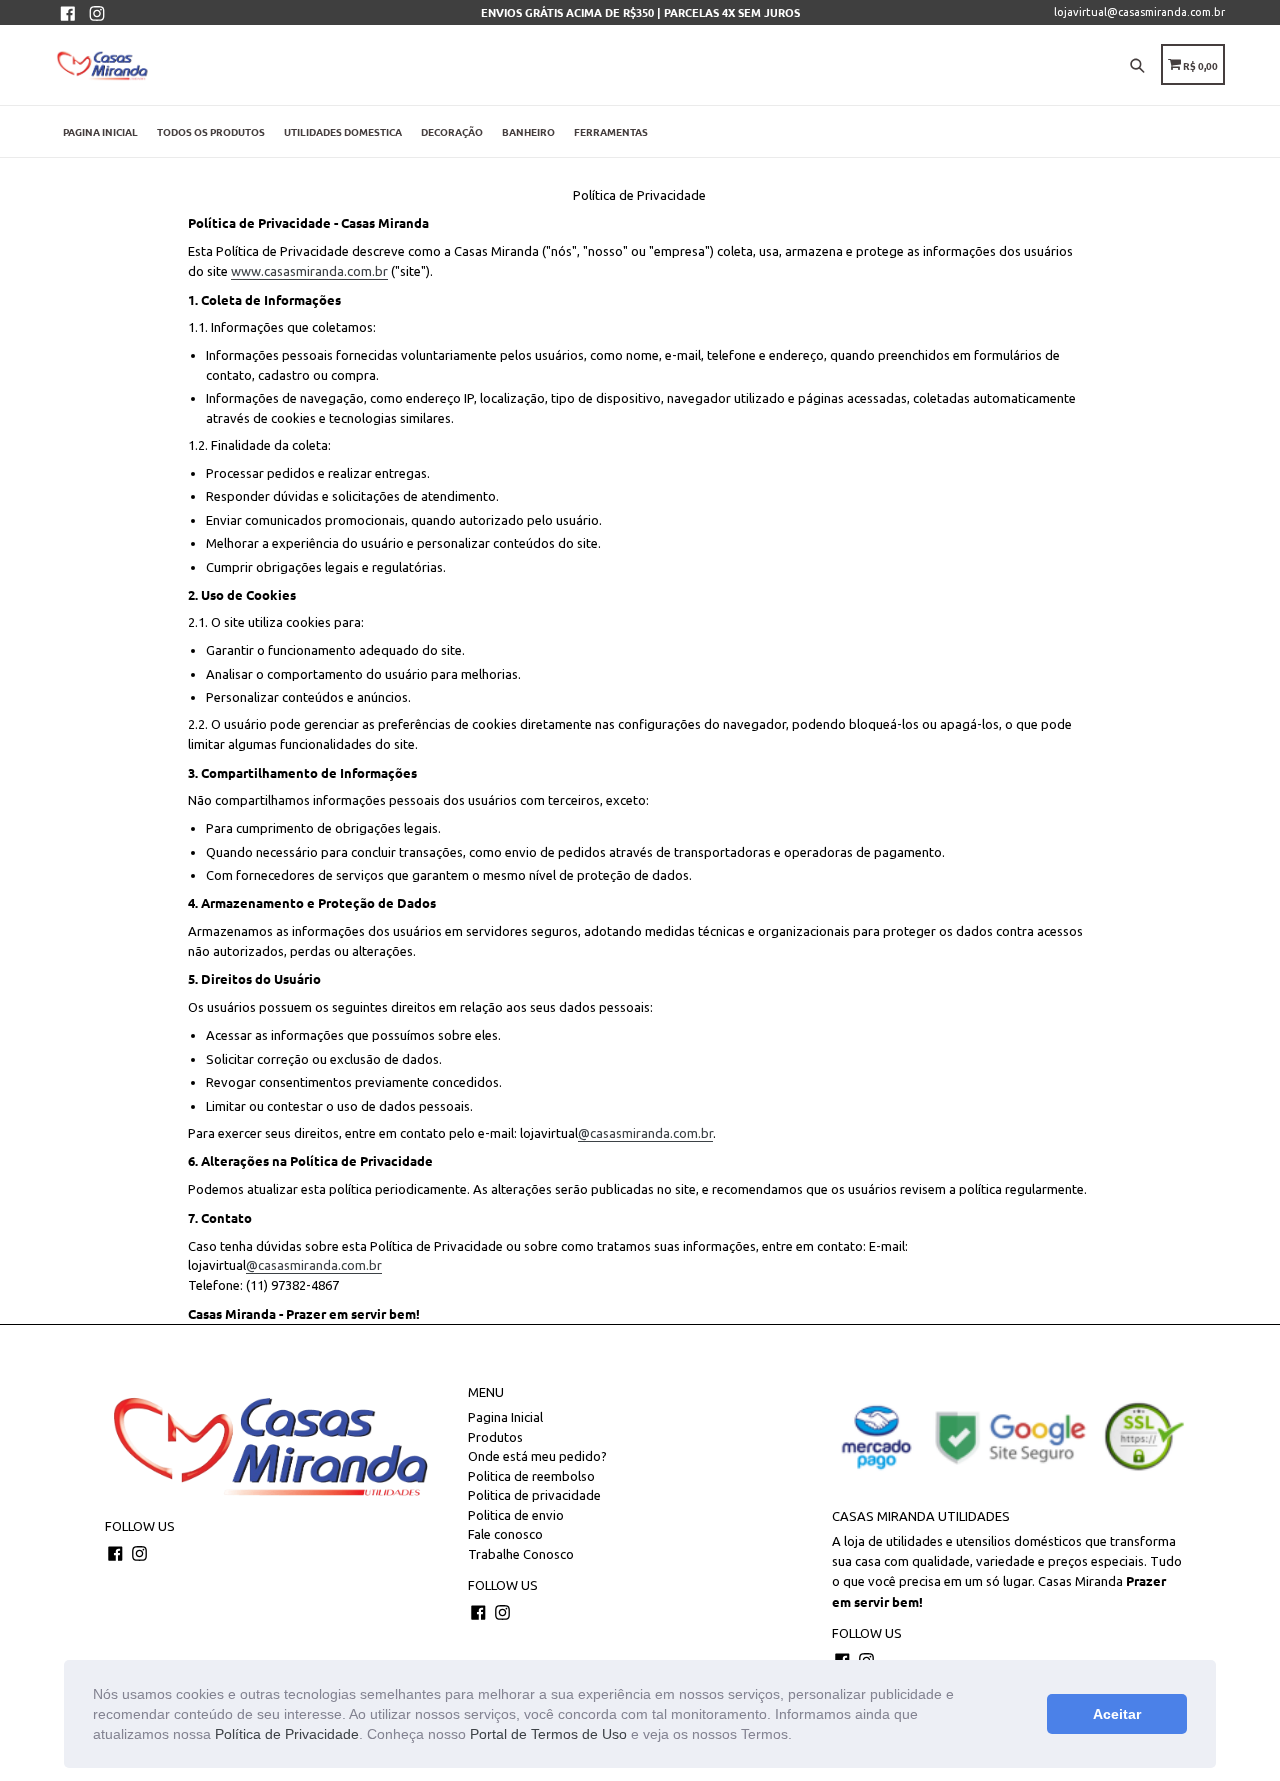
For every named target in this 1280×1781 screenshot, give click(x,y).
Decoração (452, 131)
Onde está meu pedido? (537, 1456)
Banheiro (528, 131)
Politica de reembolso (531, 1476)
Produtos (495, 1437)
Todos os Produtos (211, 131)
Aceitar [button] (1117, 1714)
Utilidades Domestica (343, 131)
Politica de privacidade (534, 1495)
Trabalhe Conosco (521, 1554)
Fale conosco (505, 1534)
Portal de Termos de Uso (548, 1734)
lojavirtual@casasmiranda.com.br (1139, 12)
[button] (799, 1736)
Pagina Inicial (100, 131)
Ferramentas (611, 131)
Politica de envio (516, 1515)
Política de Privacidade (287, 1734)
